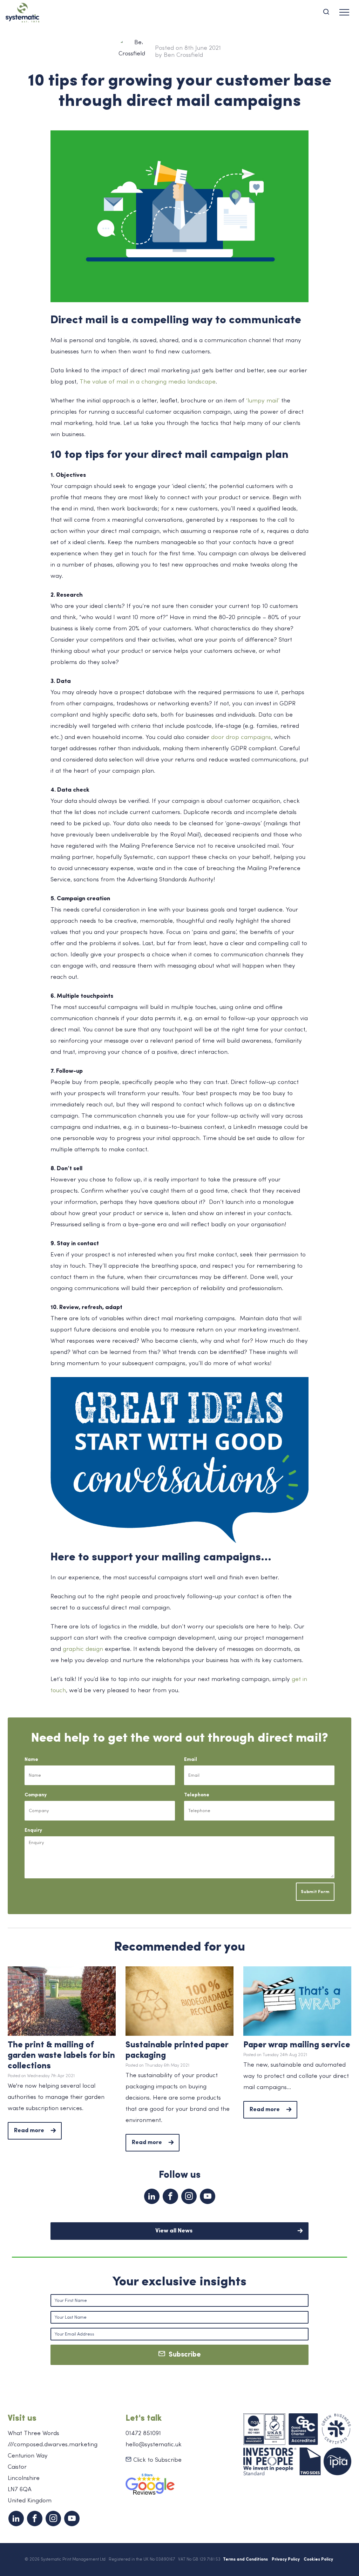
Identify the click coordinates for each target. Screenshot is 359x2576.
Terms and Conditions (245, 2560)
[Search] (329, 12)
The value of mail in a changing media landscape (148, 382)
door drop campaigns (241, 737)
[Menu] (344, 12)
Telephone (197, 1795)
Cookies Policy (318, 2560)
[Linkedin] (152, 2196)
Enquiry (33, 1831)
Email (191, 1760)
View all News (174, 2231)
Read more (29, 2131)
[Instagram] (189, 2196)
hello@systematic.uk (154, 2445)
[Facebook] (170, 2196)
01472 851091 (143, 2433)
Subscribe (183, 2355)
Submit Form (315, 1892)
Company (36, 1795)
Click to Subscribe (157, 2460)
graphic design (83, 1649)
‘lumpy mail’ (263, 401)
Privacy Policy (286, 2560)
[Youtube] (208, 2196)
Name (31, 1760)
